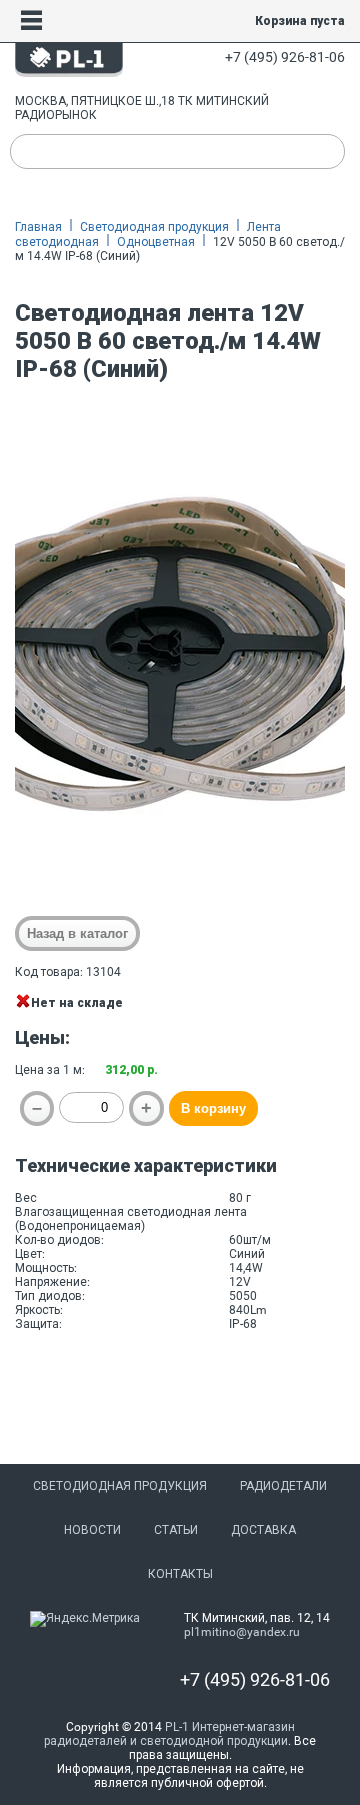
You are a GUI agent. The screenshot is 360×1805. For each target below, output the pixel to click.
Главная (38, 227)
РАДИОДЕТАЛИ (283, 1486)
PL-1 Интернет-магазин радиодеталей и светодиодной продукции (169, 1734)
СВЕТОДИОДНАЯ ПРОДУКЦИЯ (120, 1486)
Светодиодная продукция (154, 227)
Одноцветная (156, 242)
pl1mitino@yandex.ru (242, 1632)
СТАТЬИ (176, 1530)
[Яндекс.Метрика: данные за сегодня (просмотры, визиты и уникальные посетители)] (85, 1619)
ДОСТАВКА (263, 1530)
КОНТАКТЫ (180, 1574)
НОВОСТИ (92, 1530)
